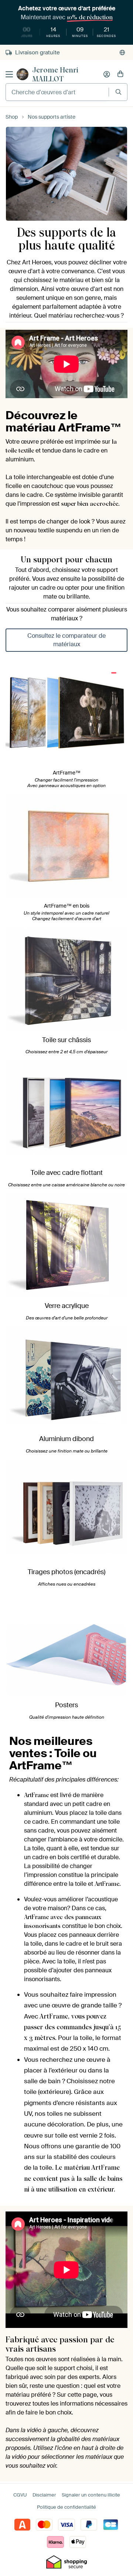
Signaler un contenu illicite (91, 2495)
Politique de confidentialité (66, 2507)
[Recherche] (118, 92)
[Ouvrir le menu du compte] (107, 74)
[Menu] (9, 74)
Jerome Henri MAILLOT (55, 74)
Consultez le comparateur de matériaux (66, 640)
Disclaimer (44, 2495)
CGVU (20, 2495)
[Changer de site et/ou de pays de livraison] (122, 52)
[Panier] (120, 74)
